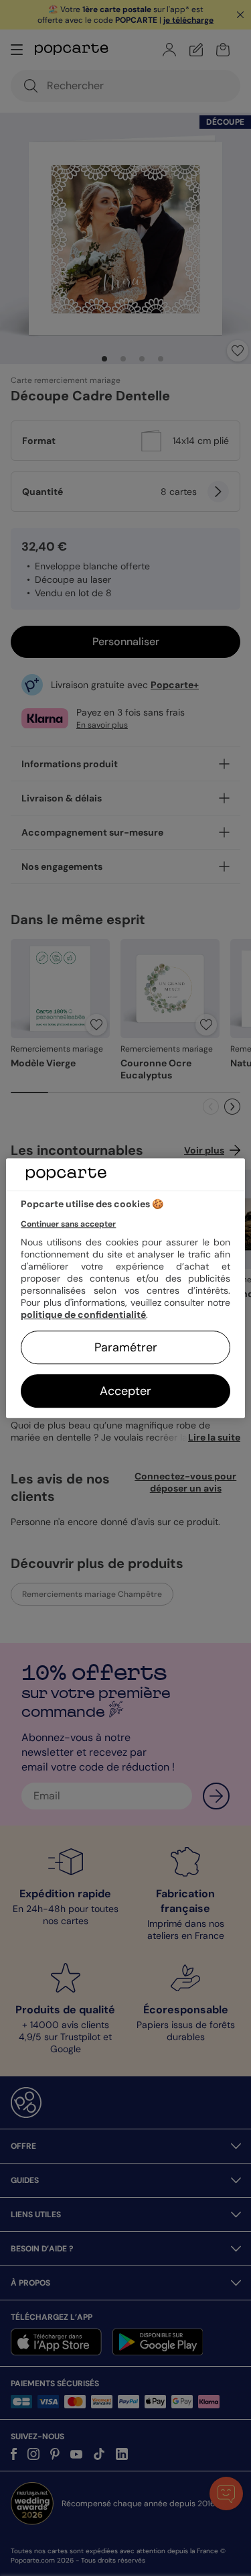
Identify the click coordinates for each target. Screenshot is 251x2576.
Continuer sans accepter (68, 1224)
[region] (125, 1288)
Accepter (125, 1391)
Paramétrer (126, 1347)
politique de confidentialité (83, 1314)
